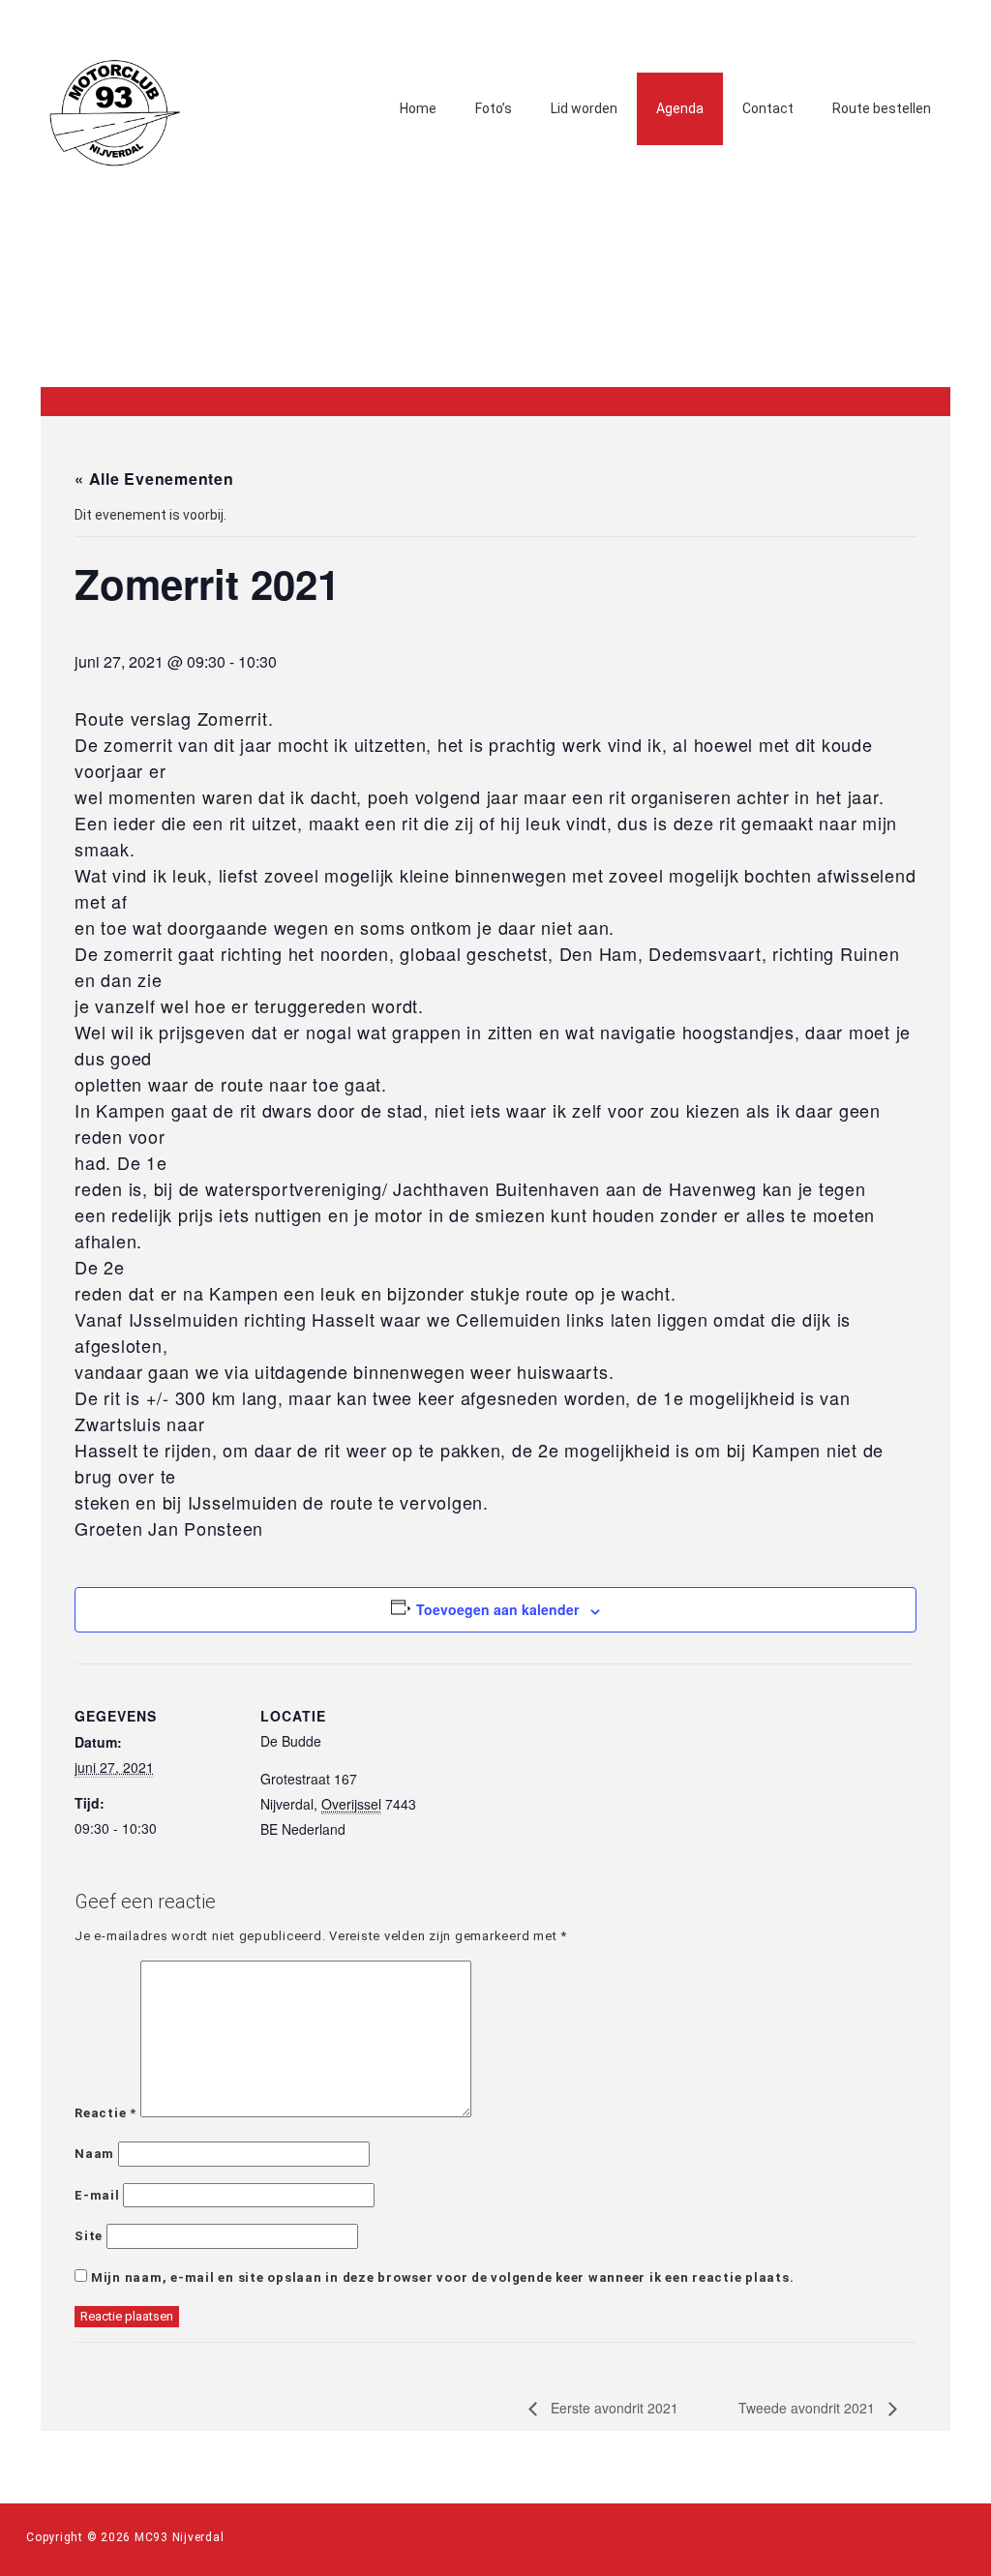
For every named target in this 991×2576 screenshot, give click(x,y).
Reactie (105, 2113)
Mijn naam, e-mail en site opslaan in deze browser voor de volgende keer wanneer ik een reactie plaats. (443, 2277)
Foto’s (494, 108)
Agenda (680, 108)
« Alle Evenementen (154, 479)
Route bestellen (882, 108)
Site (89, 2236)
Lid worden (584, 108)
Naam (94, 2154)
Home (418, 108)
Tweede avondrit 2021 (809, 2408)
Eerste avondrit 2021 (613, 2408)
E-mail (97, 2195)
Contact (768, 108)
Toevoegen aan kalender (497, 1609)
